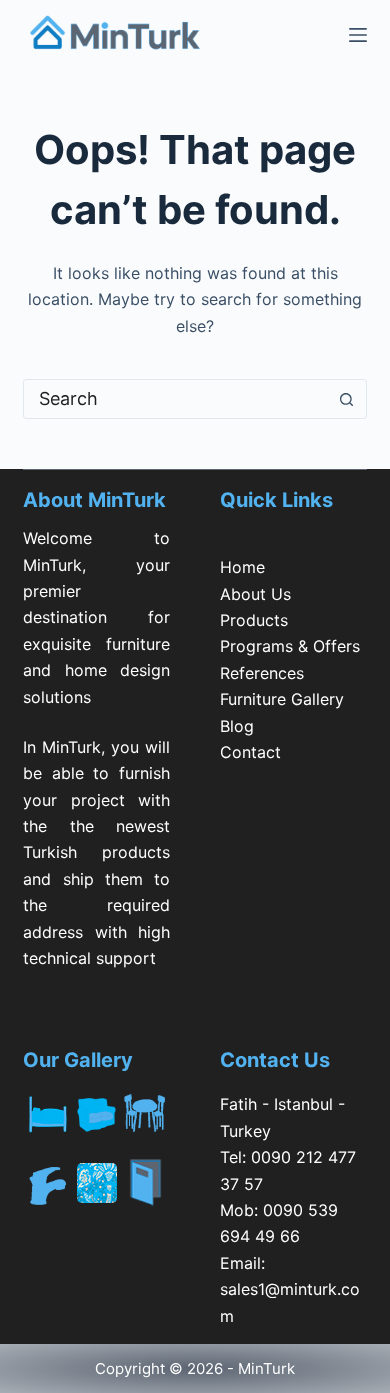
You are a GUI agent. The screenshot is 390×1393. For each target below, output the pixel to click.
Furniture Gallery (282, 699)
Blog (237, 726)
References (262, 673)
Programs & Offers (290, 646)
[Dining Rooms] (145, 1109)
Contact (250, 752)
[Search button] (347, 399)
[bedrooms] (47, 1109)
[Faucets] (47, 1183)
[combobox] (175, 399)
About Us (255, 594)
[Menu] (358, 35)
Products (254, 620)
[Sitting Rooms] (96, 1109)
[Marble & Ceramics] (96, 1183)
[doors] (145, 1195)
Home (242, 567)
